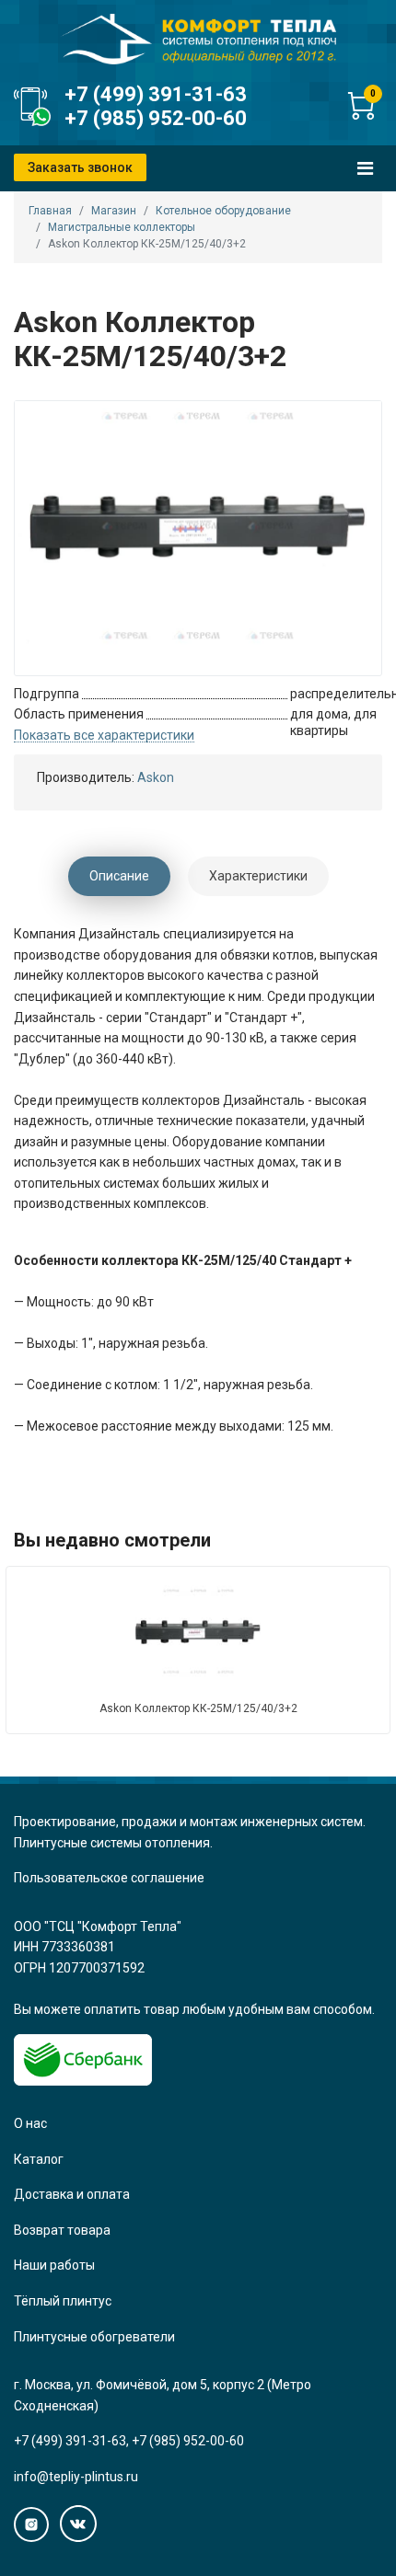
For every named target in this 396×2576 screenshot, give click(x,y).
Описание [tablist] (119, 876)
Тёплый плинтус (63, 2301)
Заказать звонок (80, 167)
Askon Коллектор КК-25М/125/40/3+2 (198, 1708)
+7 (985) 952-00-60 (156, 118)
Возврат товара (62, 2230)
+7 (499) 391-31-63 (156, 94)
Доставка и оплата (72, 2194)
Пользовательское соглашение (109, 1878)
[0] (361, 115)
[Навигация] (365, 168)
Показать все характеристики (104, 736)
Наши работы (54, 2265)
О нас (30, 2123)
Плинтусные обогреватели (94, 2337)
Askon (156, 777)
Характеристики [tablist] (258, 876)
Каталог (39, 2159)
